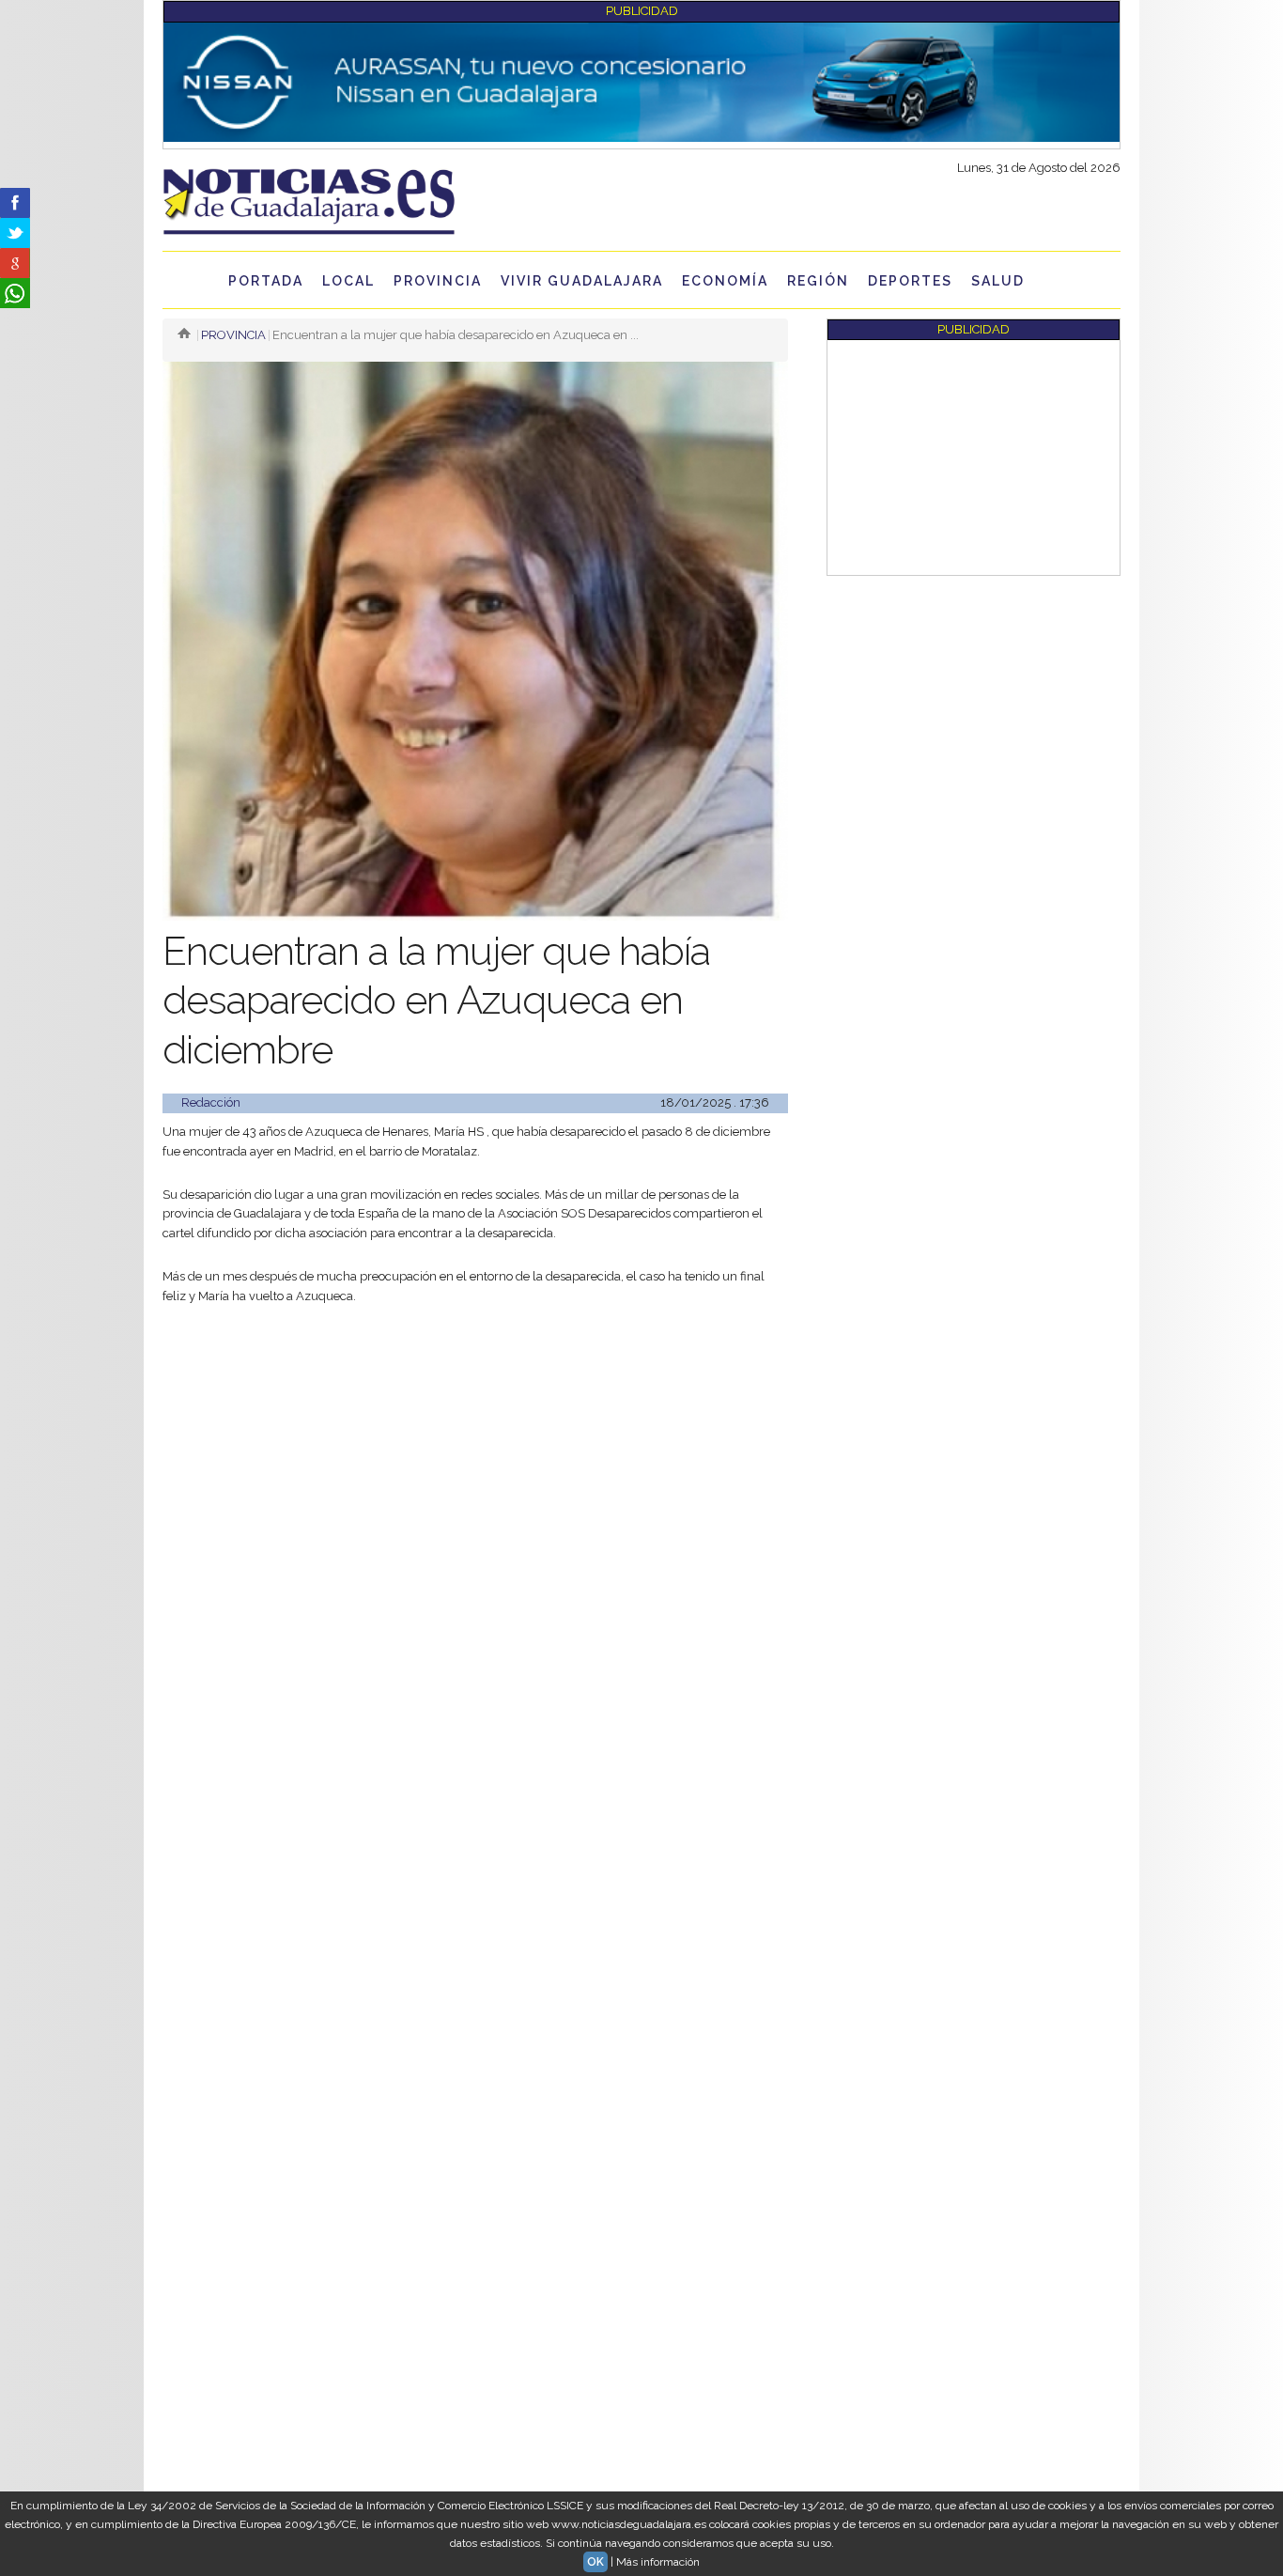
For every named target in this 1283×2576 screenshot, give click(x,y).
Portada (266, 281)
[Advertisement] (475, 1462)
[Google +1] (15, 263)
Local (348, 281)
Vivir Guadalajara (582, 281)
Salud (998, 281)
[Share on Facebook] (15, 203)
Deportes (910, 281)
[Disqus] (475, 1828)
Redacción (211, 1102)
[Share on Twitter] (15, 233)
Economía (725, 281)
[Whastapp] (15, 293)
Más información (658, 2562)
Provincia (438, 281)
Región (818, 281)
